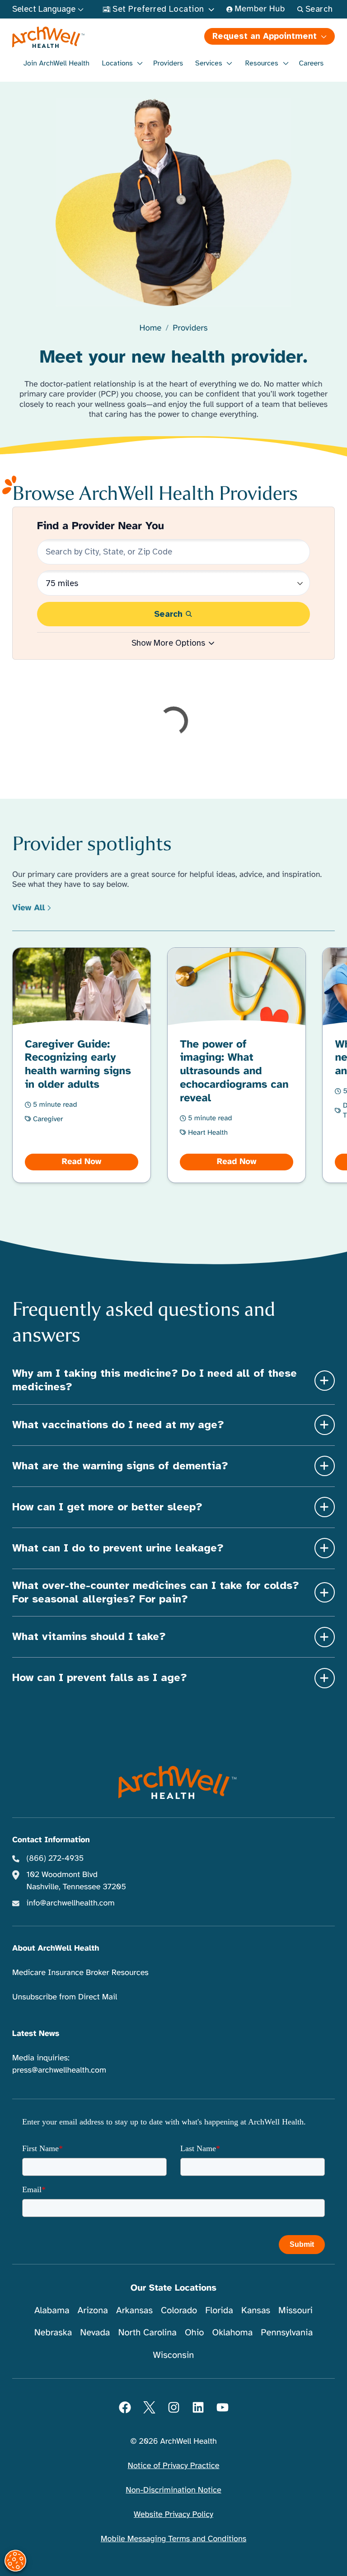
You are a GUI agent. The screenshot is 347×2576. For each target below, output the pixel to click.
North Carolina (147, 2332)
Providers (168, 63)
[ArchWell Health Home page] (92, 37)
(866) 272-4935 (55, 1859)
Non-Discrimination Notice (173, 2490)
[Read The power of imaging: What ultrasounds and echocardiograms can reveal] (237, 1065)
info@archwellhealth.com (71, 1903)
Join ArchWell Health (56, 63)
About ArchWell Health (56, 1948)
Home (151, 328)
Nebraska (53, 2332)
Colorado (179, 2310)
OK (266, 2554)
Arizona (93, 2310)
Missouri (295, 2310)
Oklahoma (232, 2332)
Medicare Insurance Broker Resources (80, 1973)
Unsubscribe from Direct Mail (65, 1997)
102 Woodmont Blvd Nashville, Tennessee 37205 (76, 1881)
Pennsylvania (287, 2332)
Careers (312, 63)
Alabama (52, 2310)
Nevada (95, 2332)
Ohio (195, 2332)
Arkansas (134, 2310)
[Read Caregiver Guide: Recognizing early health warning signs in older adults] (82, 1065)
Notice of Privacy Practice (174, 2466)
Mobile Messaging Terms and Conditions (173, 2539)
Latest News (36, 2034)
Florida (219, 2310)
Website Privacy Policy (173, 2515)
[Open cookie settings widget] (15, 2561)
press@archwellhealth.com (59, 2070)
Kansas (256, 2310)
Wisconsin (174, 2355)
